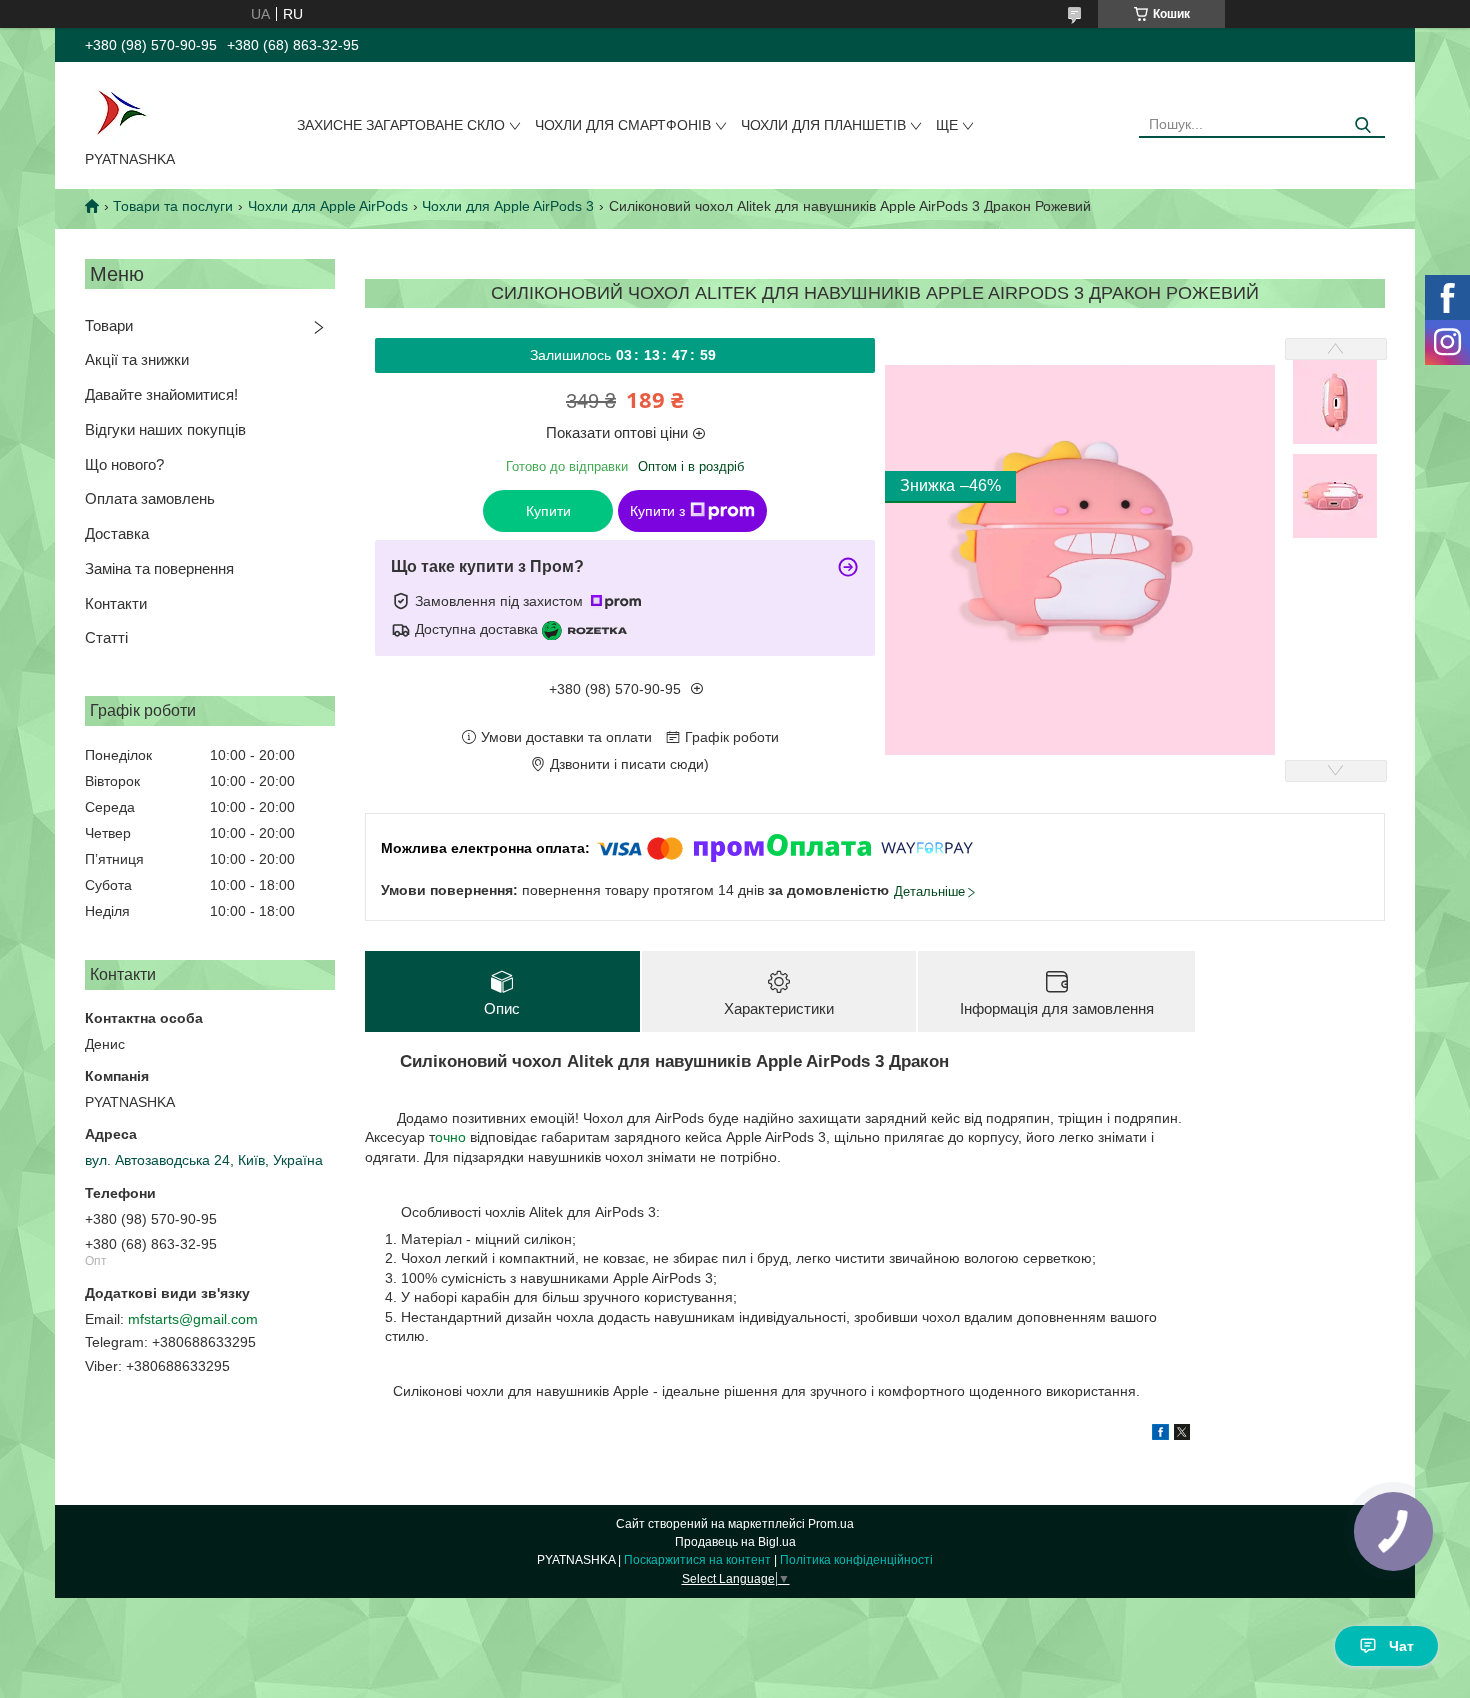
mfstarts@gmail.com (193, 1319)
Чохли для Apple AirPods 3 (508, 206)
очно (452, 1137)
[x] (1182, 1435)
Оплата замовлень (150, 498)
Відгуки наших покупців (165, 429)
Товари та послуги (173, 206)
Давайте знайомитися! (161, 394)
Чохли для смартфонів (623, 125)
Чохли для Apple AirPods (328, 206)
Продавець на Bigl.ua (735, 1542)
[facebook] (1160, 1435)
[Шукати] (1362, 125)
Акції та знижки (137, 359)
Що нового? (124, 464)
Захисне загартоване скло (401, 125)
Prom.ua (831, 1524)
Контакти (116, 603)
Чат (1401, 1646)
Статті (106, 637)
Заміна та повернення (159, 568)
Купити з (657, 511)
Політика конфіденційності (856, 1560)
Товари (109, 325)
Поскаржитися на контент (697, 1560)
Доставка (117, 533)
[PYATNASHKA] (121, 110)
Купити (548, 511)
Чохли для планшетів (823, 125)
